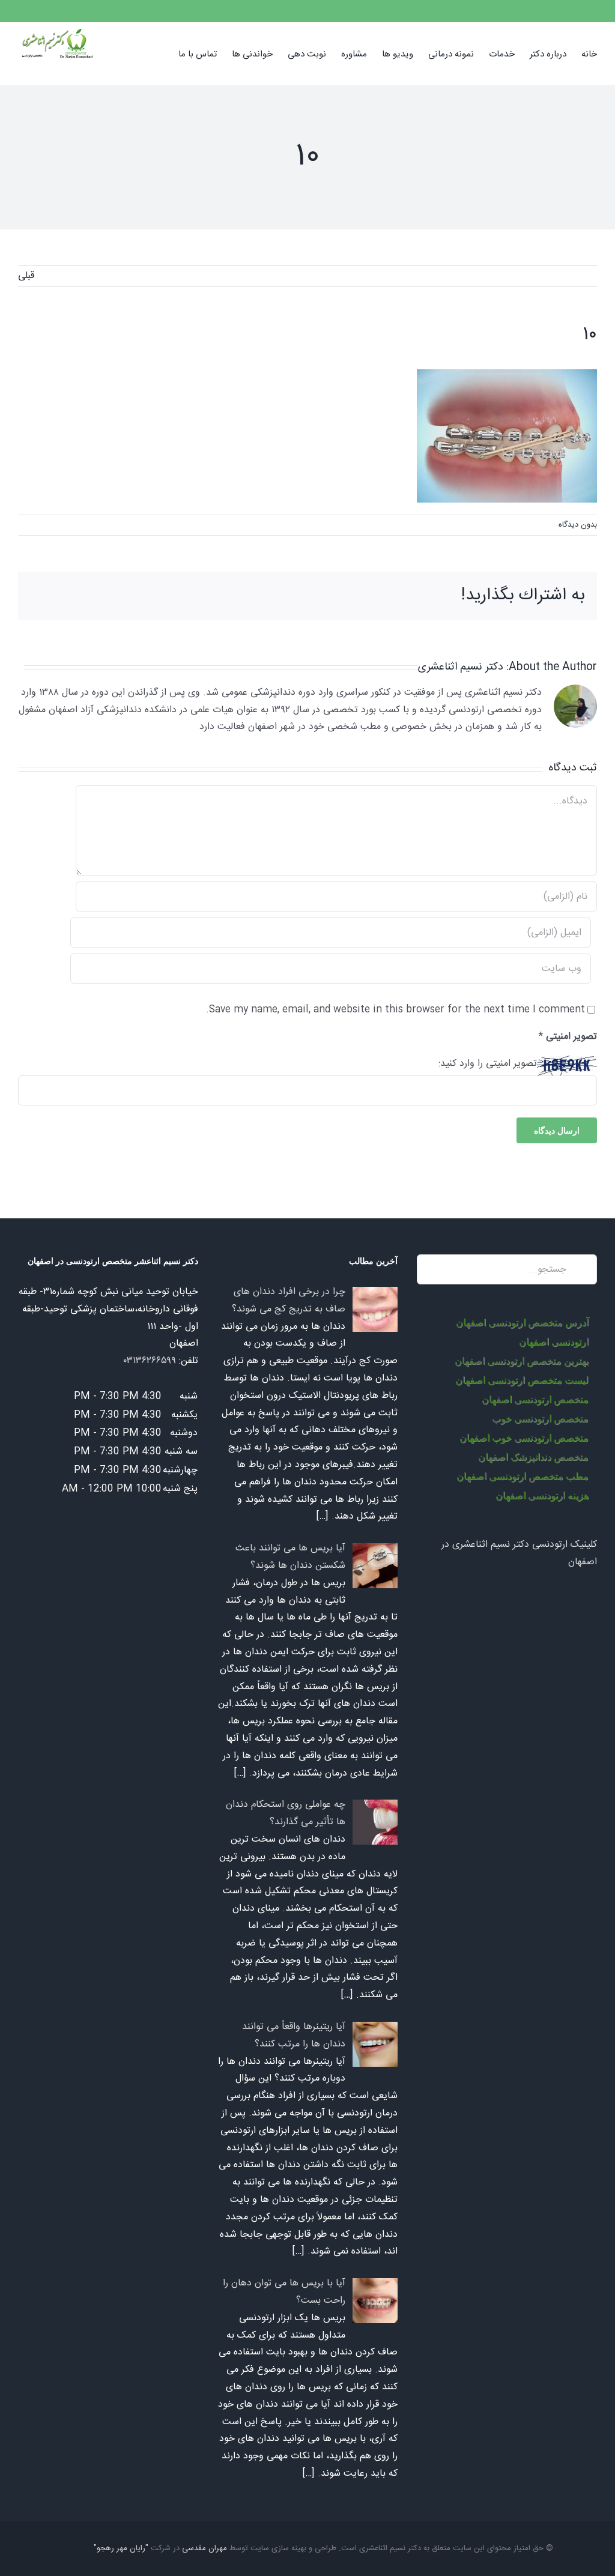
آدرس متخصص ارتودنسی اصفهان (522, 1323)
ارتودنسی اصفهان (554, 1342)
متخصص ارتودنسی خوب (540, 1419)
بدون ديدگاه (578, 525)
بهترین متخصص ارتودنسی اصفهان (522, 1361)
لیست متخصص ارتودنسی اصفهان (522, 1380)
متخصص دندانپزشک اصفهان (533, 1457)
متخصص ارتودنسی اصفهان (535, 1399)
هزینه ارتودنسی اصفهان (542, 1495)
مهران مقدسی (204, 2548)
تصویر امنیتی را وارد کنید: (488, 1064)
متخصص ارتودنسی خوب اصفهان (524, 1438)
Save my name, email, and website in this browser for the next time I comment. (395, 1010)
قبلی (26, 276)
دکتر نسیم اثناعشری (461, 667)
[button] (160, 53)
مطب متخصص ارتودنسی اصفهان (523, 1476)
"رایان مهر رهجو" (121, 2548)
